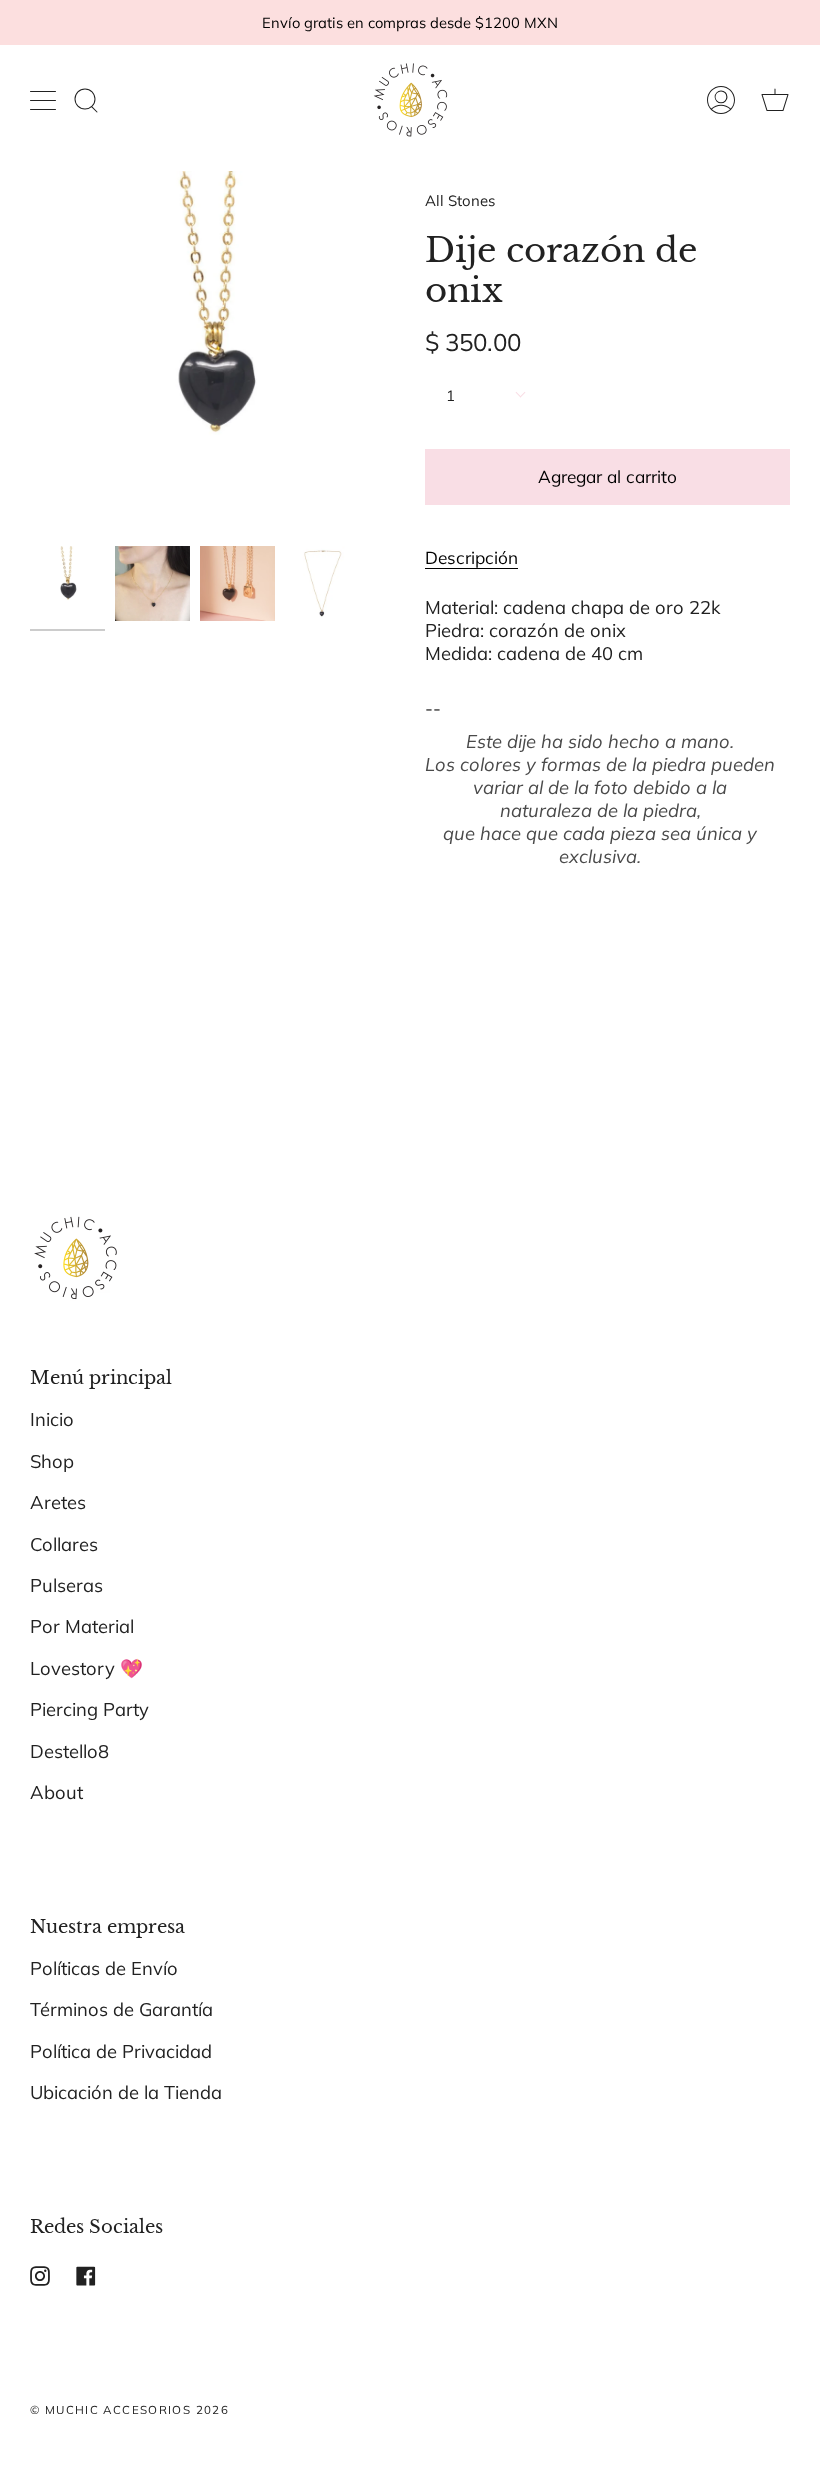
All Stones (460, 200)
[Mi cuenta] (721, 100)
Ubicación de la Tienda (126, 2092)
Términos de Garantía (121, 2009)
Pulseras (66, 1585)
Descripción (471, 557)
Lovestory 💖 (86, 1668)
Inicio (52, 1419)
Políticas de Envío (104, 1968)
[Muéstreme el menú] (45, 100)
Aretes (58, 1502)
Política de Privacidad (121, 2051)
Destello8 (69, 1751)
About (56, 1792)
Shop (52, 1461)
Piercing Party (89, 1709)
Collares (64, 1544)
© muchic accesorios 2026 (129, 2409)
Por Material (82, 1626)
